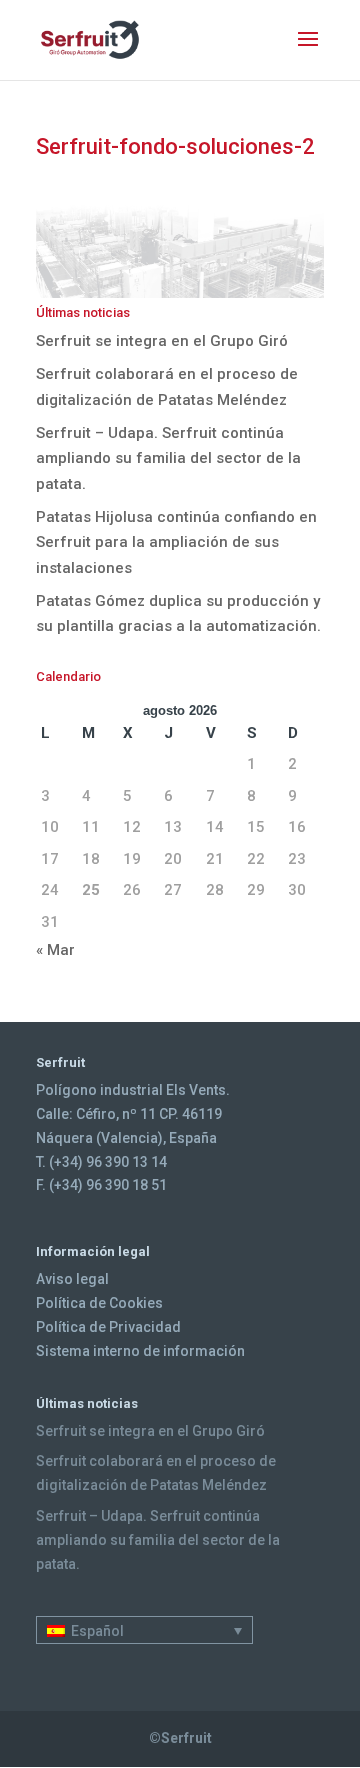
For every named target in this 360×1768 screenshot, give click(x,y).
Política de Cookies (99, 1303)
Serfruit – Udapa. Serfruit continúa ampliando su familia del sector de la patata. (168, 458)
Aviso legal (72, 1279)
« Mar (55, 950)
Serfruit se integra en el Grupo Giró (162, 341)
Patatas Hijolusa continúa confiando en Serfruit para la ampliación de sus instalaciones (176, 542)
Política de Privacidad (108, 1327)
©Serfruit (180, 1738)
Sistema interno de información (140, 1351)
